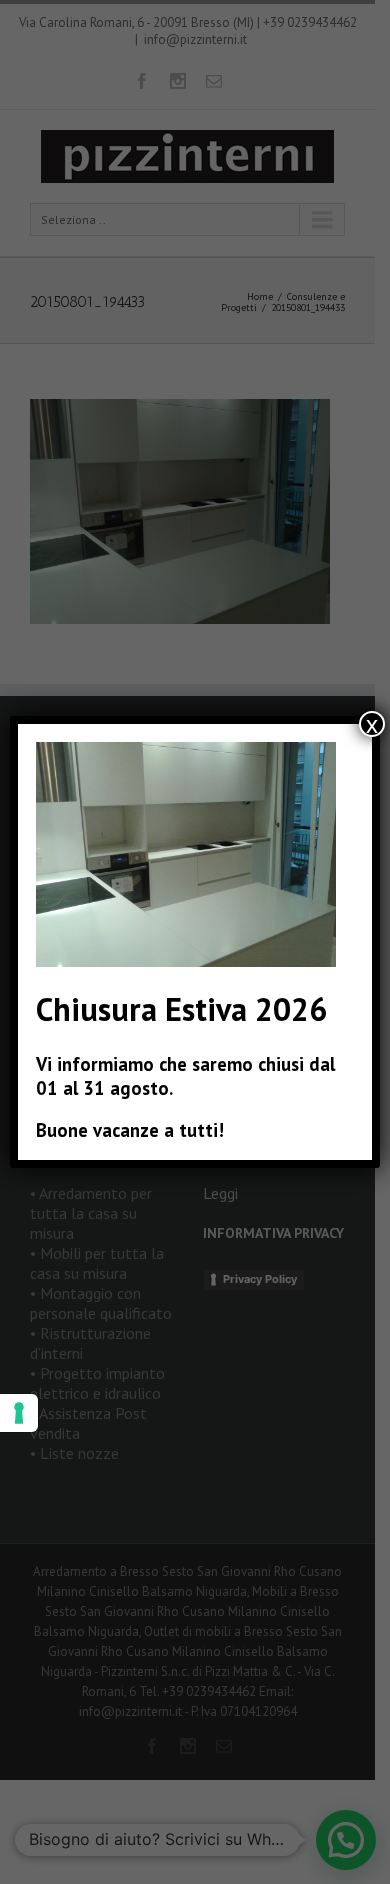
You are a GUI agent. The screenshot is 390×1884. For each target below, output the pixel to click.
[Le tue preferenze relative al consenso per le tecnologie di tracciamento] (19, 1413)
